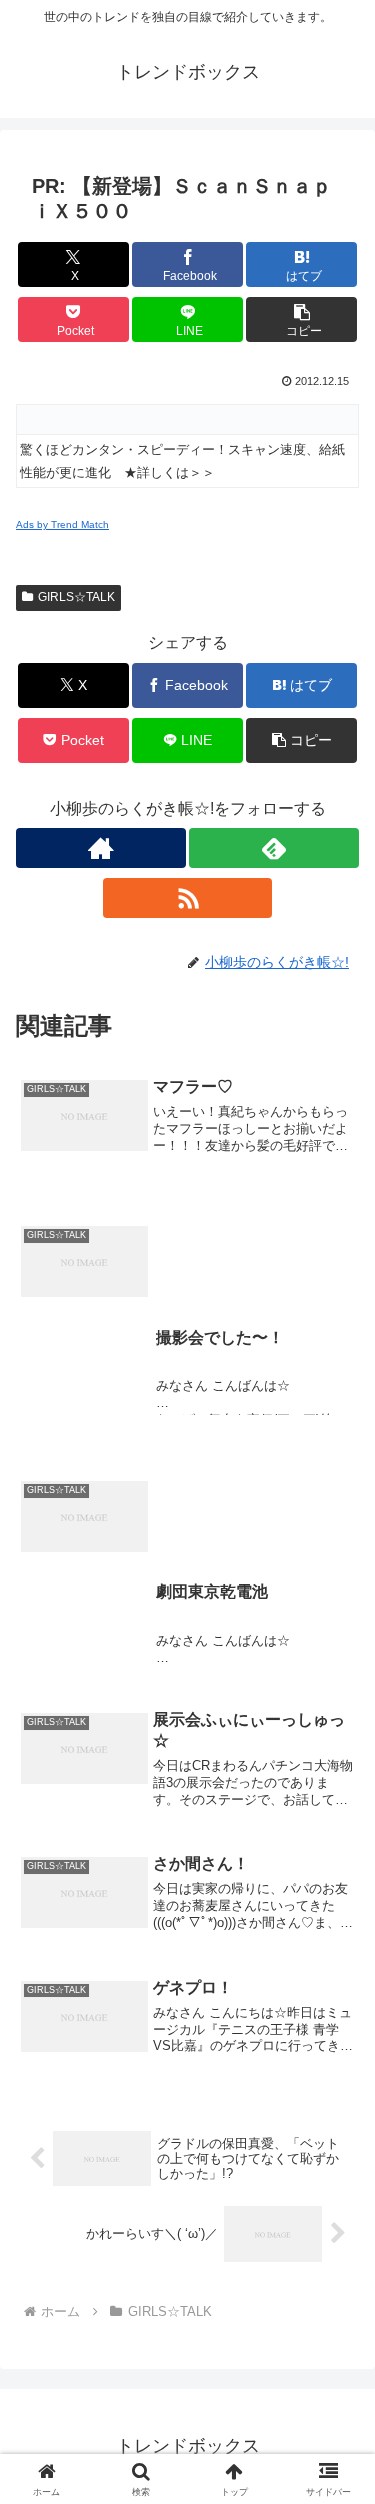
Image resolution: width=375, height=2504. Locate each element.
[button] (301, 319)
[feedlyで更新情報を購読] (274, 848)
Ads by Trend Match (62, 524)
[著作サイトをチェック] (101, 848)
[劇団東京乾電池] (187, 1455)
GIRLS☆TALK (76, 597)
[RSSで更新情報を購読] (188, 898)
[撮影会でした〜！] (187, 1200)
